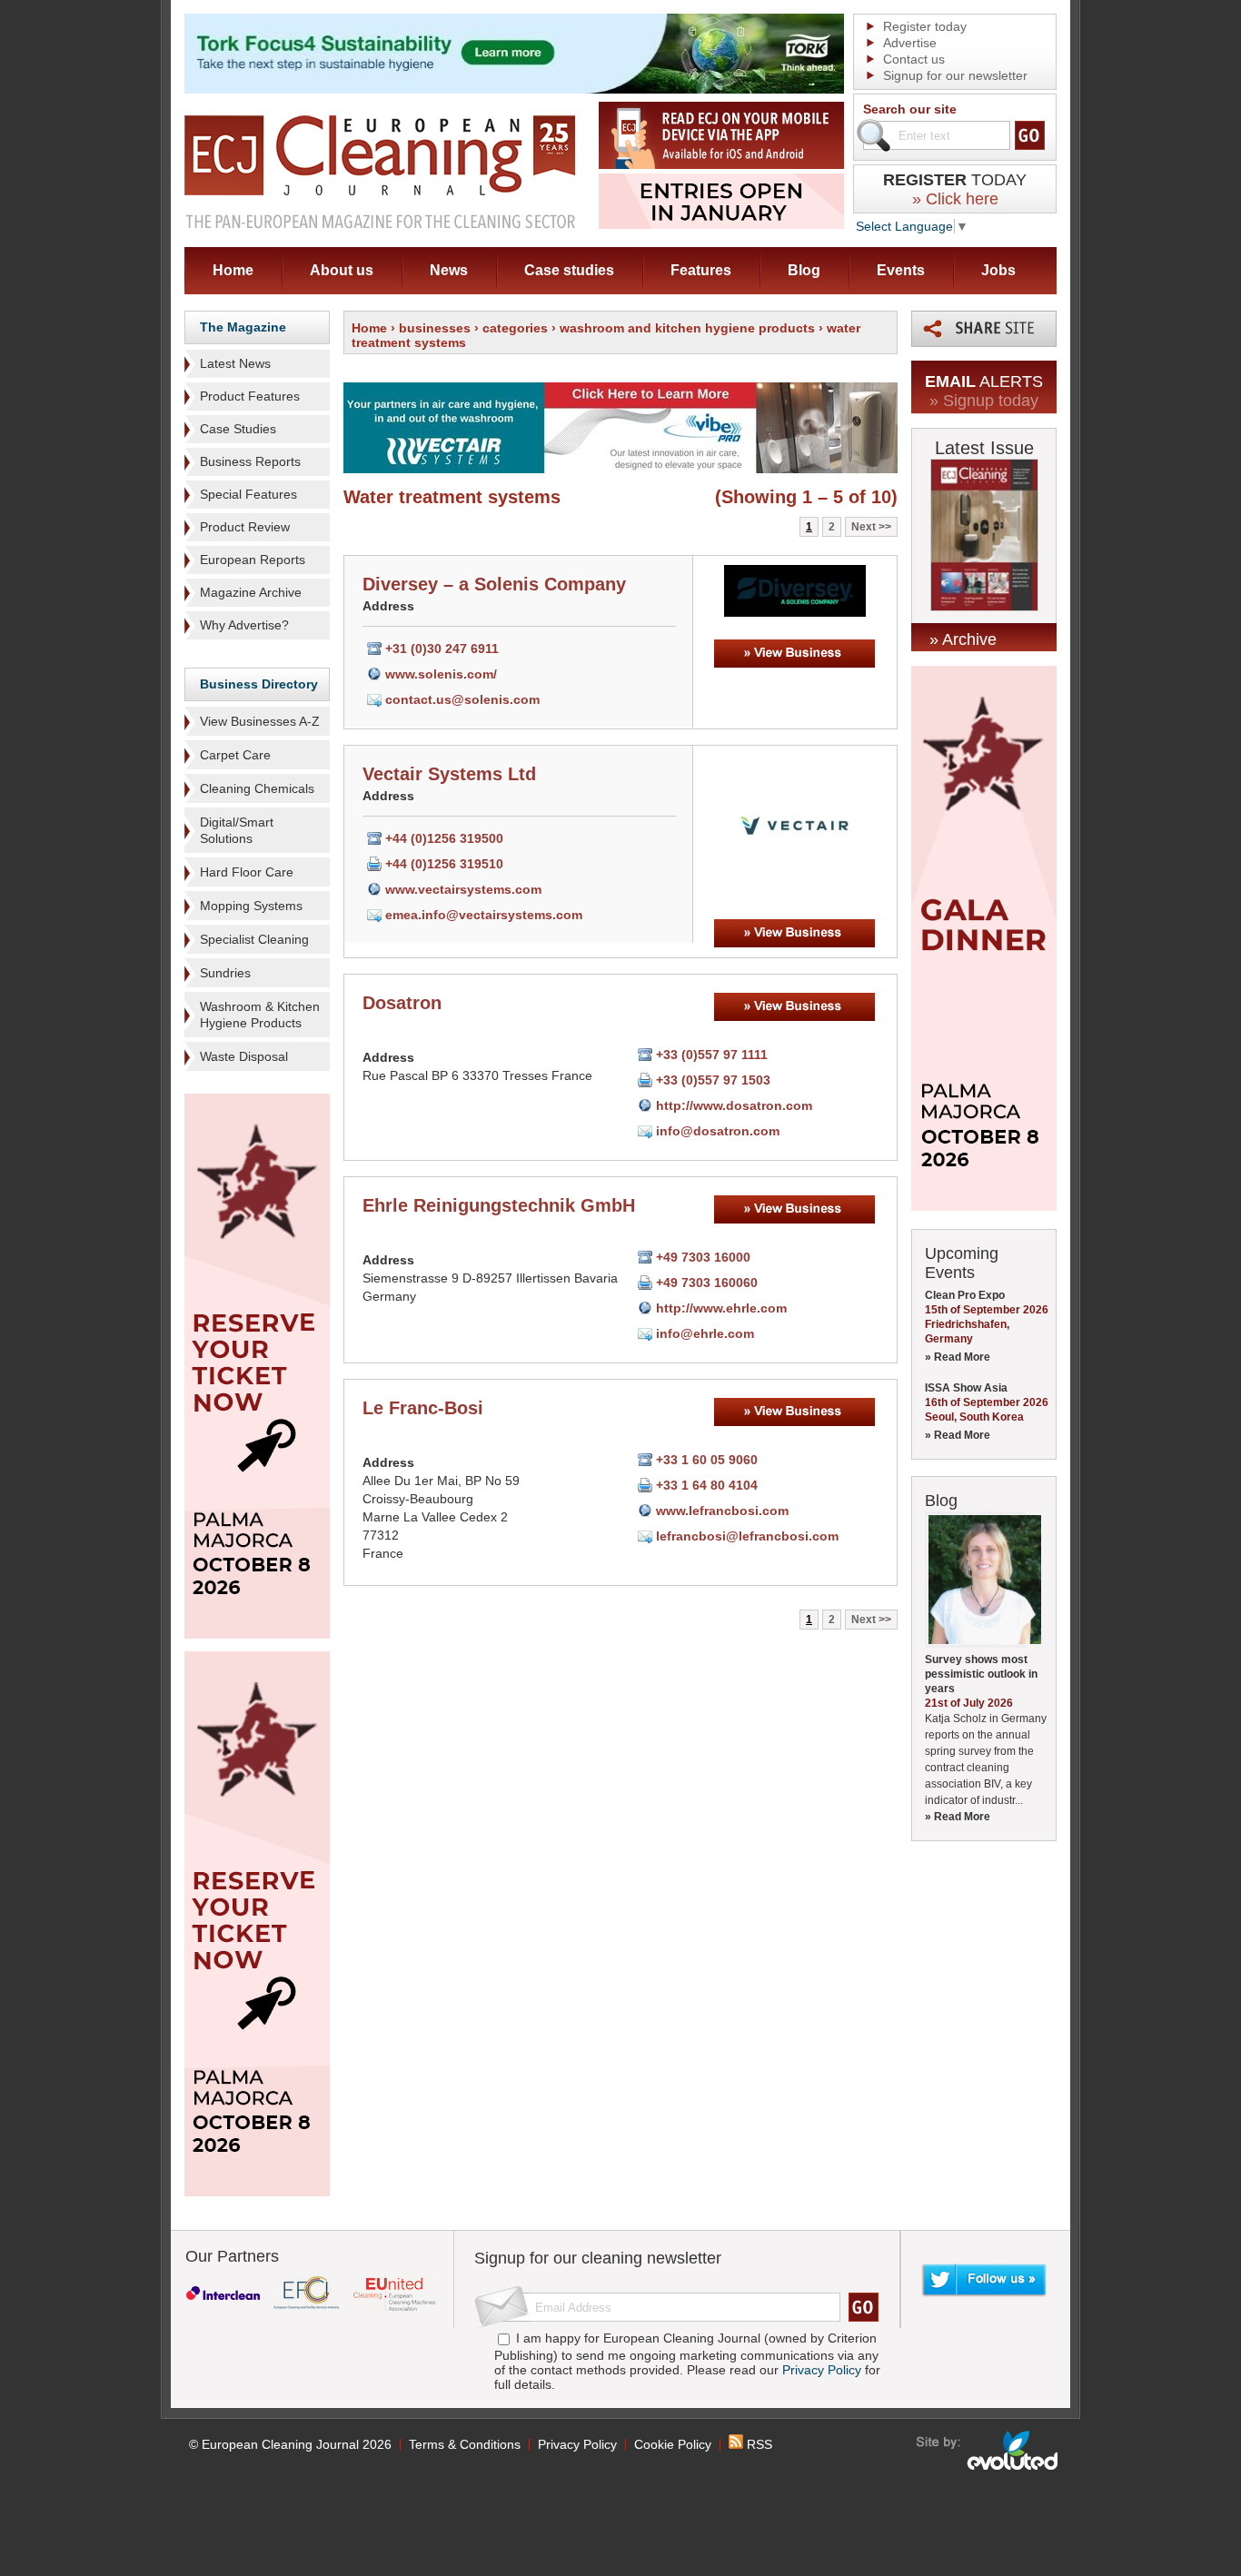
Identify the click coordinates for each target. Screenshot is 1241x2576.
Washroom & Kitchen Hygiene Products (260, 1015)
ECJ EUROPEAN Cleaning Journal (380, 171)
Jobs (998, 270)
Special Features (248, 494)
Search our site (910, 109)
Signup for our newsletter (955, 75)
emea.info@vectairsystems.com (484, 915)
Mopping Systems (251, 906)
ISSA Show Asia (966, 1388)
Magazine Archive (251, 592)
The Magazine (243, 327)
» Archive (963, 639)
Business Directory (259, 684)
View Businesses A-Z (260, 721)
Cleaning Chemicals (257, 788)
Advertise (910, 43)
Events (901, 270)
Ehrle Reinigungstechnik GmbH (499, 1205)
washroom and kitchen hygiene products (687, 328)
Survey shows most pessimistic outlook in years (981, 1674)
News (449, 270)
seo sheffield (988, 2451)
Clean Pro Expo (965, 1295)
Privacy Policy (822, 2370)
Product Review (245, 527)
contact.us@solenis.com (462, 699)
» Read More (958, 1357)
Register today (925, 26)
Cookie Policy (673, 2444)
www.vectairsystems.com (463, 889)
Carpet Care (235, 755)
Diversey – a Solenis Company (494, 584)
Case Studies (238, 429)
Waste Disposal (244, 1056)
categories (515, 328)
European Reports (253, 560)
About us (342, 270)
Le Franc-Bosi (423, 1408)
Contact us (914, 59)
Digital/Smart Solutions (237, 830)
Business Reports (250, 461)
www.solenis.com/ (441, 674)
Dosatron (402, 1003)
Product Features (250, 396)
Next (864, 527)
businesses (435, 328)
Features (701, 270)
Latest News (235, 363)
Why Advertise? (244, 625)
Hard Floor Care (247, 872)
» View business (794, 654)
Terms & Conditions (465, 2444)
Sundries (225, 973)
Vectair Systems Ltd (449, 774)
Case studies (569, 270)
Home (233, 270)
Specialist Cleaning (254, 939)
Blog (804, 270)
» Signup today (984, 401)
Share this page (984, 329)
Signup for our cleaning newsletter (598, 2258)
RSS (758, 2444)
